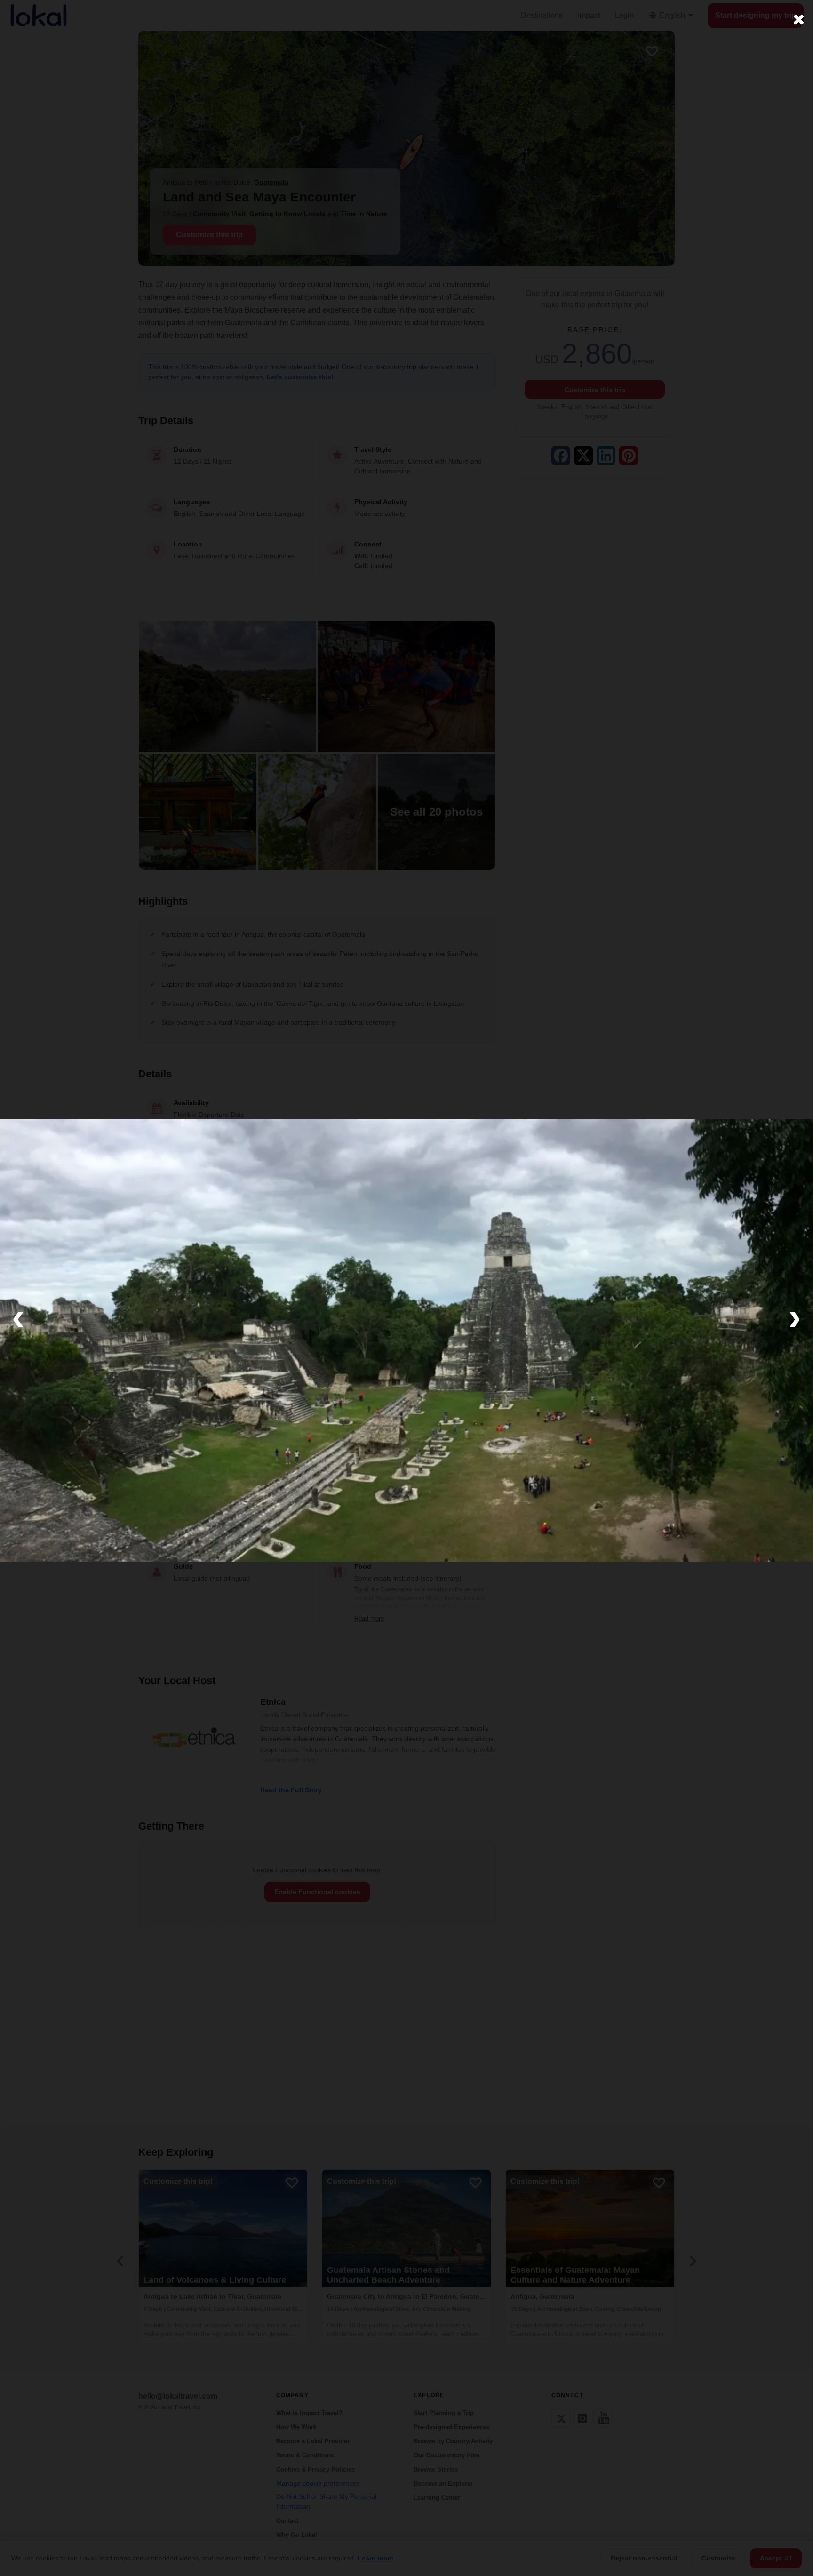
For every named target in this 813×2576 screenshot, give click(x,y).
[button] (18, 1316)
